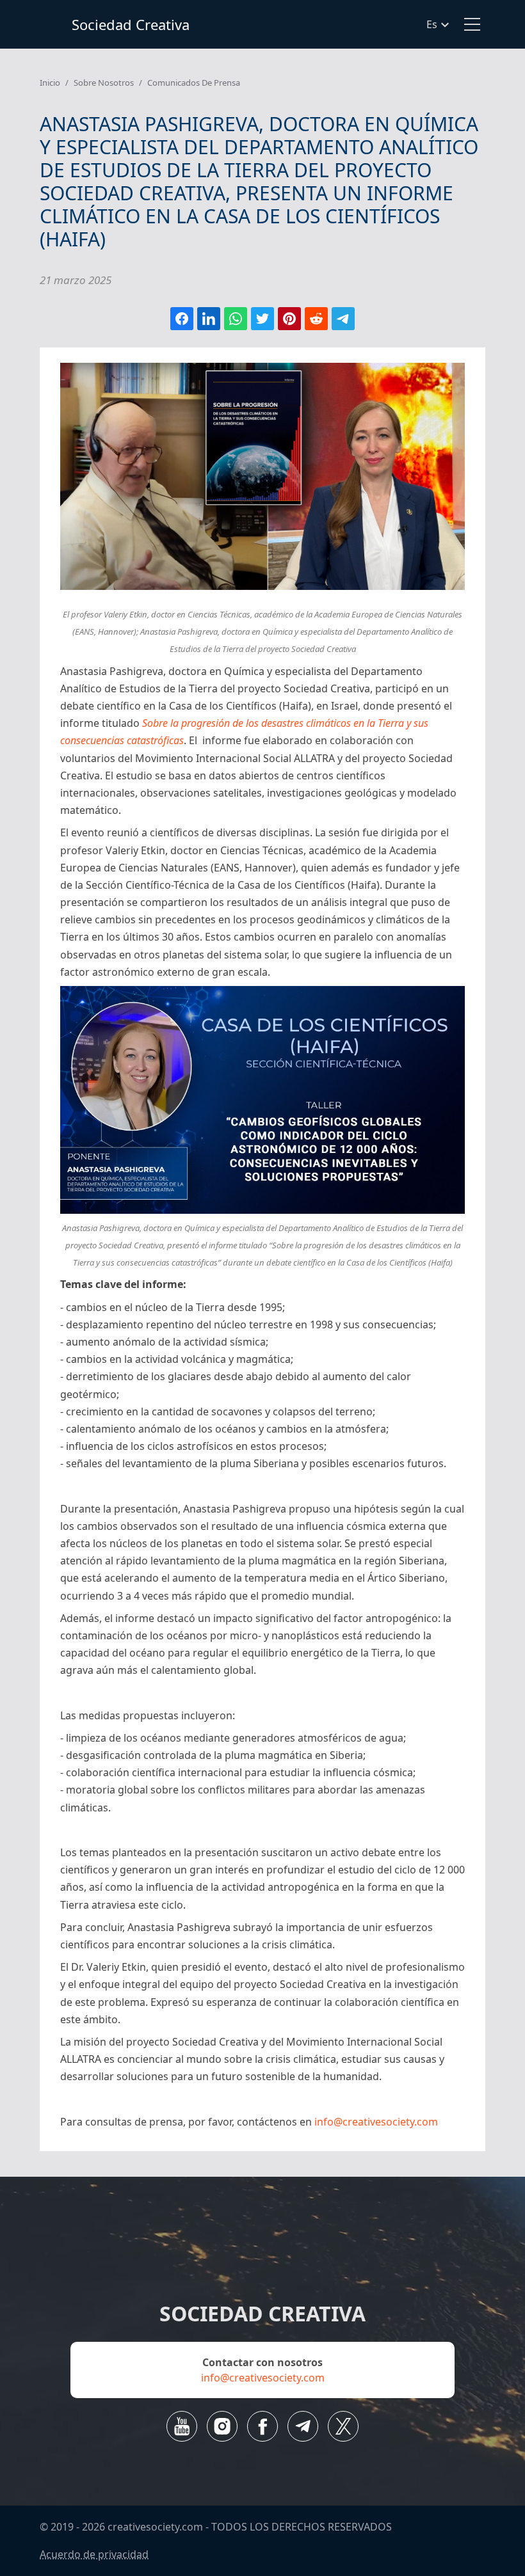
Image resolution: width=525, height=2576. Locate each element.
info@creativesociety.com (376, 2122)
